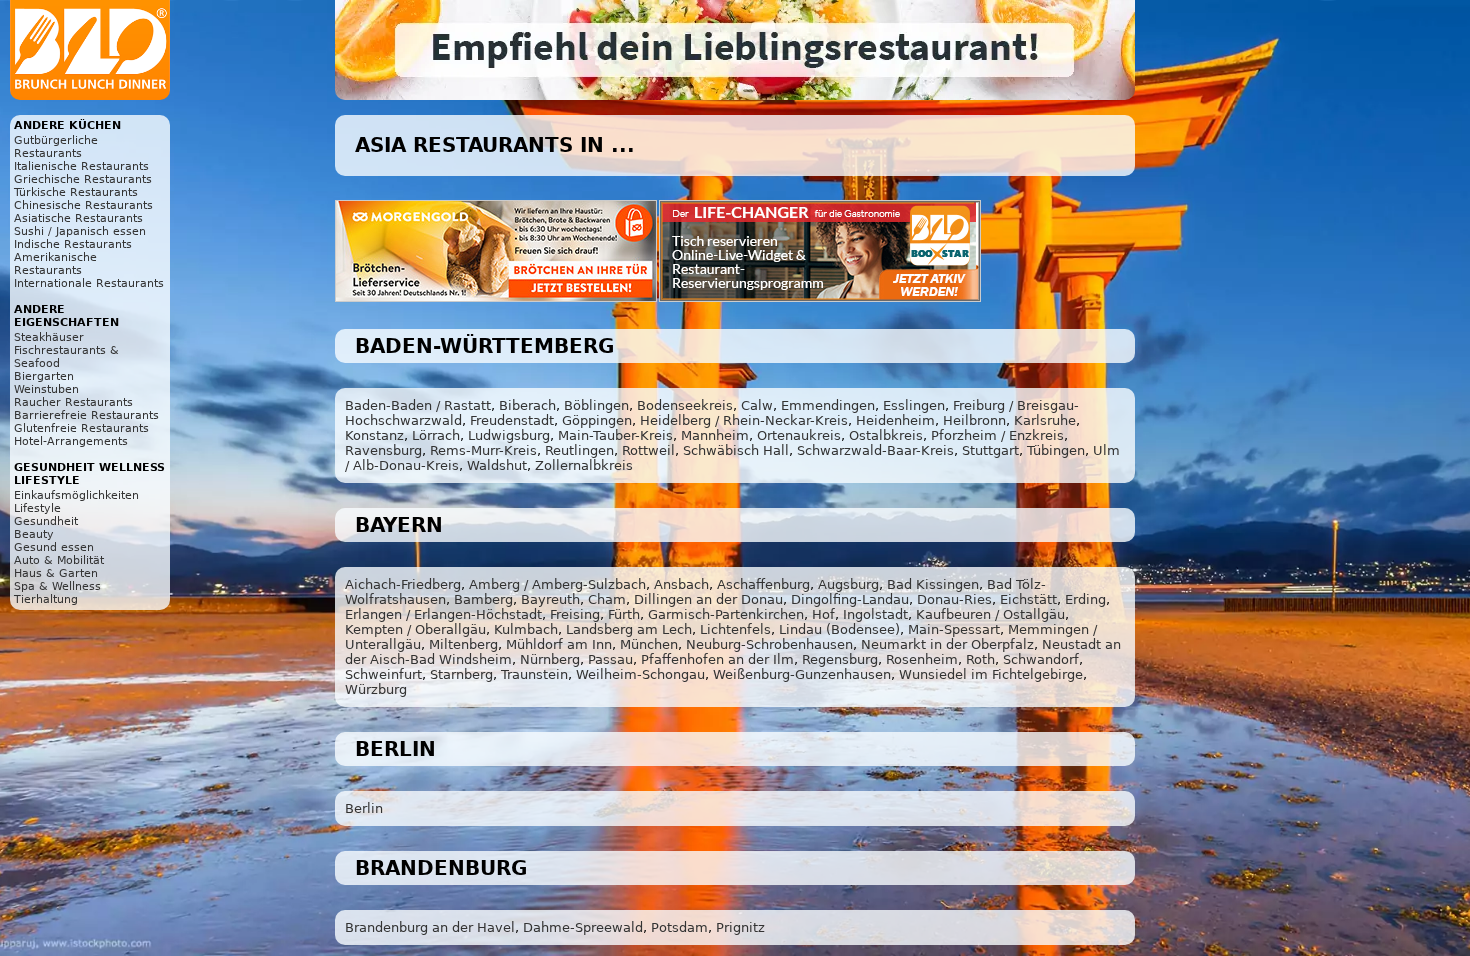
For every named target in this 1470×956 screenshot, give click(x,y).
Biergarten (44, 376)
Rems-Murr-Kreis (483, 450)
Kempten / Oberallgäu (415, 629)
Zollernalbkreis (584, 465)
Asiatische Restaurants (78, 218)
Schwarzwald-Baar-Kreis (875, 450)
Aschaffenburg (763, 584)
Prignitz (740, 927)
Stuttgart (990, 450)
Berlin (364, 808)
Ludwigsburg (509, 435)
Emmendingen (828, 405)
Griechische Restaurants (83, 179)
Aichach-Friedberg (403, 584)
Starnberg (461, 674)
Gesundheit (46, 521)
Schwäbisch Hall (736, 450)
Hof (823, 614)
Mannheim (715, 435)
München (649, 644)
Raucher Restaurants (73, 402)
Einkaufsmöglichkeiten (76, 495)
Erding (1085, 599)
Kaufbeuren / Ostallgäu (990, 614)
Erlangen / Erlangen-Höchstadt (443, 614)
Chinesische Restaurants (83, 205)
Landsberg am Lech (629, 629)
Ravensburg (383, 450)
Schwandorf (1041, 659)
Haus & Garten (56, 573)
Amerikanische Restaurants (55, 264)
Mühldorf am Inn (559, 644)
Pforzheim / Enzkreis (997, 435)
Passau (610, 659)
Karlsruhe (1045, 420)
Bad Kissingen (933, 584)
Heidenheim (895, 420)
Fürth (624, 614)
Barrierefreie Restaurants (86, 415)
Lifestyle (37, 508)
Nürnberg (550, 659)
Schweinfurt (383, 674)
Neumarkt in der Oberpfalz (947, 644)
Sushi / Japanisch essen (80, 231)
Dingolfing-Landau (850, 599)
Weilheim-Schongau (640, 674)
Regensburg (840, 659)
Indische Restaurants (73, 244)
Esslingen (914, 405)
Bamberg (483, 599)
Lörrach (436, 435)
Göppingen (597, 420)
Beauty (34, 534)
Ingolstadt (875, 614)
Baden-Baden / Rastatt (418, 405)
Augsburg (848, 584)
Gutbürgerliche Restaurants (56, 147)
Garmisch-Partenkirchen (726, 614)
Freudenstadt (512, 420)
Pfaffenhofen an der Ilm (717, 659)
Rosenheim (922, 659)
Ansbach (681, 584)
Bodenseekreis (685, 405)
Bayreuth (550, 599)
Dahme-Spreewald (583, 927)
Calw (757, 405)
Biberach (527, 405)
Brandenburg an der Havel (430, 927)
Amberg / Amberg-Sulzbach (557, 584)
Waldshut (497, 465)
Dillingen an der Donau (708, 599)
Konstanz (374, 435)
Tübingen (1056, 450)
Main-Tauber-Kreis (615, 435)
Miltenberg (463, 644)
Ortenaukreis (799, 435)
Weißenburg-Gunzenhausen (802, 674)
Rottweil (648, 450)
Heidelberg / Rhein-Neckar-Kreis (744, 420)
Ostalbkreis (886, 435)
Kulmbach (526, 629)
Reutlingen (579, 450)
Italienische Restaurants (81, 166)
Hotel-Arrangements (71, 441)
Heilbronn (974, 420)
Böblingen (596, 405)
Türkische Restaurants (76, 192)
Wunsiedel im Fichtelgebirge (991, 674)
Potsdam (679, 927)
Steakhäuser (49, 337)
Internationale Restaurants (89, 283)
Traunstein (534, 674)
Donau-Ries (954, 599)
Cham (607, 599)
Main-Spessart (954, 629)
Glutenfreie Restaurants (81, 428)
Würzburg (376, 689)
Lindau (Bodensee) (839, 629)
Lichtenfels (735, 629)
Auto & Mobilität (59, 560)
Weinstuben (46, 389)
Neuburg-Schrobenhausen (769, 644)
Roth (980, 659)
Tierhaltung (46, 599)
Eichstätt (1028, 599)
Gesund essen (54, 547)
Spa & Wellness (57, 586)
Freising (575, 614)
